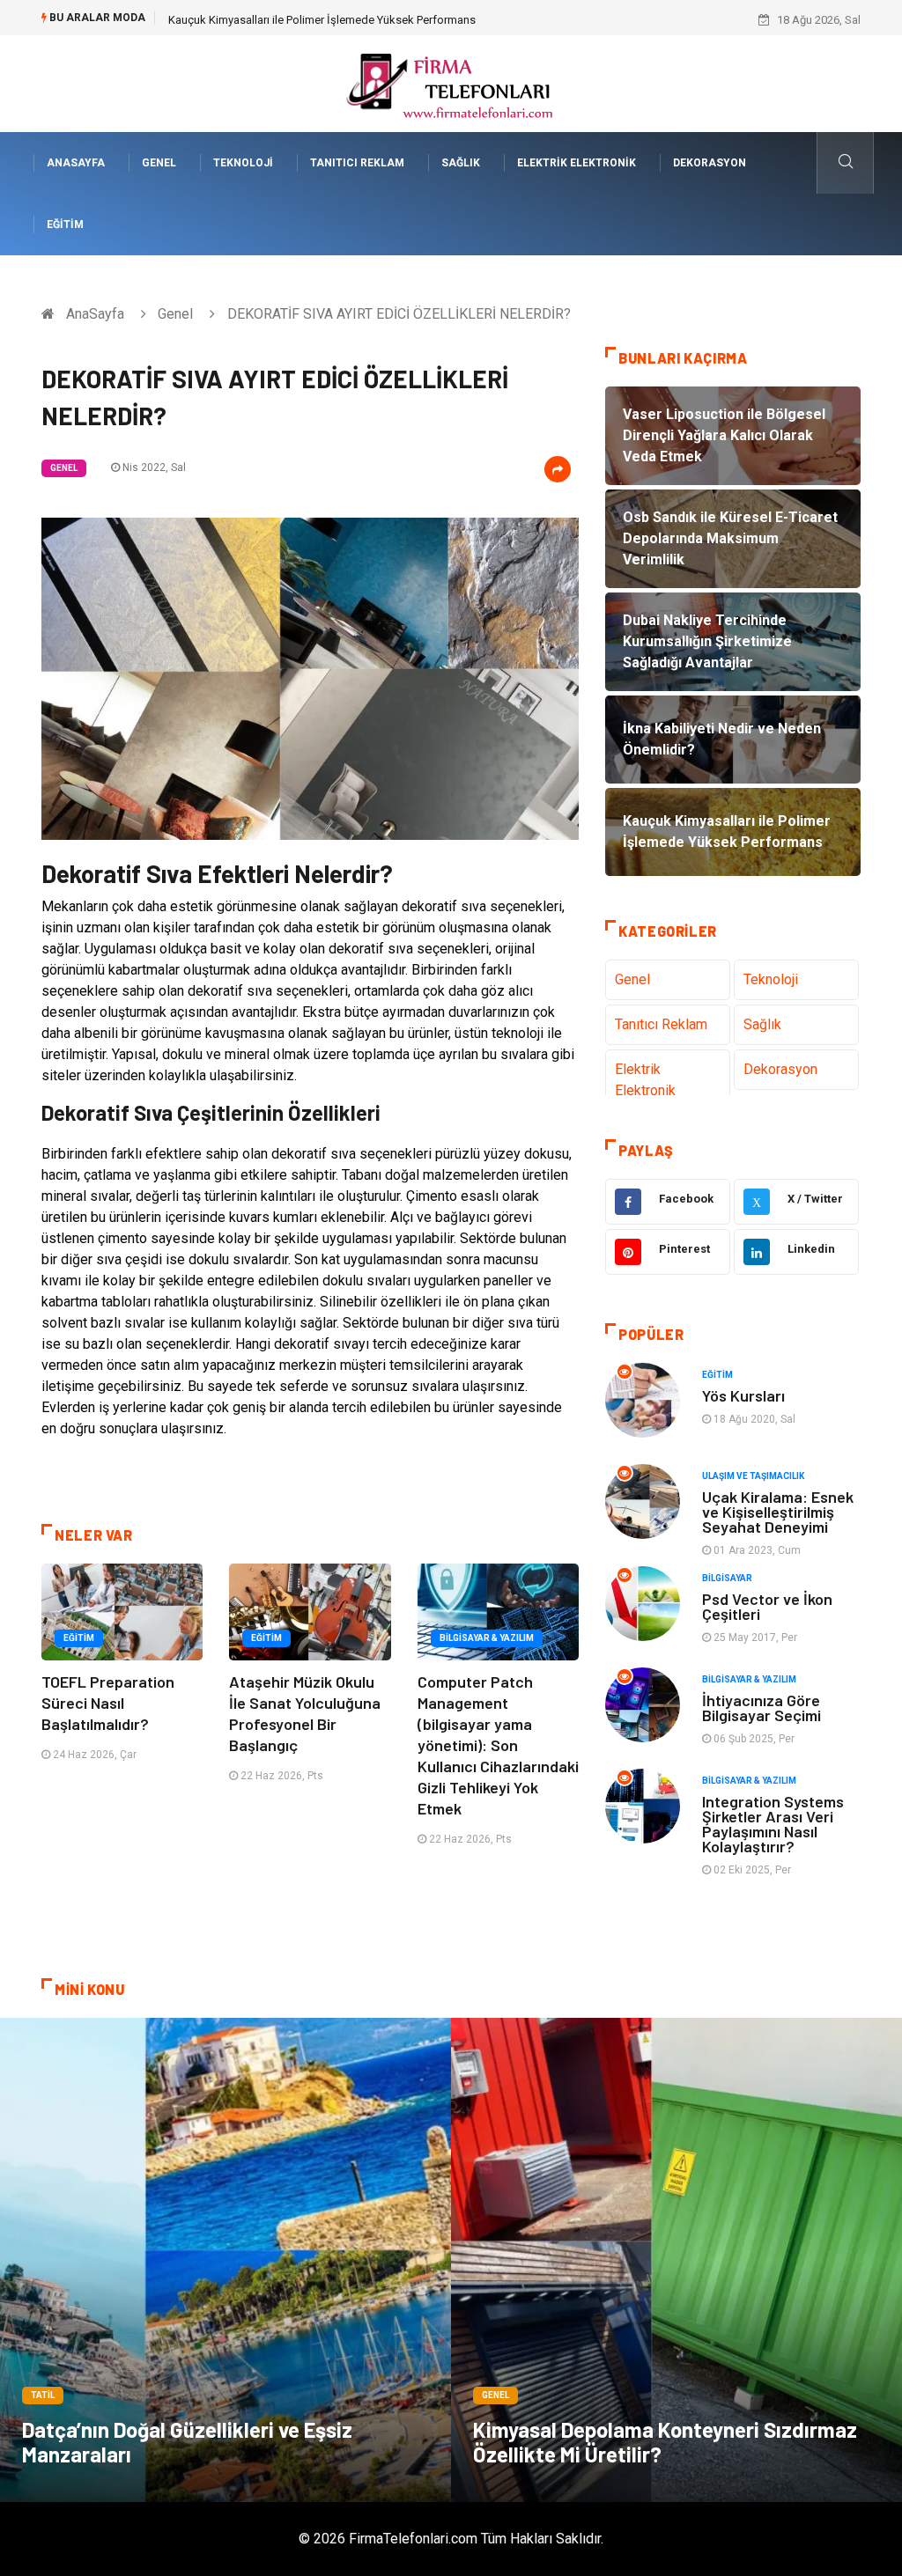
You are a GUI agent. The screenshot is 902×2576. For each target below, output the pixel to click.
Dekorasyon (710, 163)
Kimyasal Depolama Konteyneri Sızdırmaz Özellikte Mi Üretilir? (665, 2442)
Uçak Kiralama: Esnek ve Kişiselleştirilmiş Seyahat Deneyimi (778, 1512)
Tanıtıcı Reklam (357, 163)
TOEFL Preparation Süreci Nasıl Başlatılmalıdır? (108, 1703)
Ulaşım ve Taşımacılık (753, 1476)
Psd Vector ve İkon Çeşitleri (767, 1606)
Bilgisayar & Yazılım (487, 1638)
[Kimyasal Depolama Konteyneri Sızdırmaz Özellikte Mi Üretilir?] (676, 2260)
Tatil (43, 2395)
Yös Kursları (743, 1395)
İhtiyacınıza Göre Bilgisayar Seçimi (762, 1708)
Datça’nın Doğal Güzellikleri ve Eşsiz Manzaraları (187, 2442)
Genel (159, 163)
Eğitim (65, 224)
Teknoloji (243, 163)
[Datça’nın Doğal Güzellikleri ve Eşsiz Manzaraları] (225, 2260)
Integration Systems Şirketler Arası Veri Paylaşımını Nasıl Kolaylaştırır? (773, 1824)
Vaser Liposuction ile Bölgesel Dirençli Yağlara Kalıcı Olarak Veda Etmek (350, 20)
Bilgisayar (727, 1578)
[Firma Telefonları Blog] (451, 82)
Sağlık (461, 163)
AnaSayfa (76, 163)
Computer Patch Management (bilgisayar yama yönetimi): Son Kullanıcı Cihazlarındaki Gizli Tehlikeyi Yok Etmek (498, 1745)
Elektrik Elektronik (577, 163)
